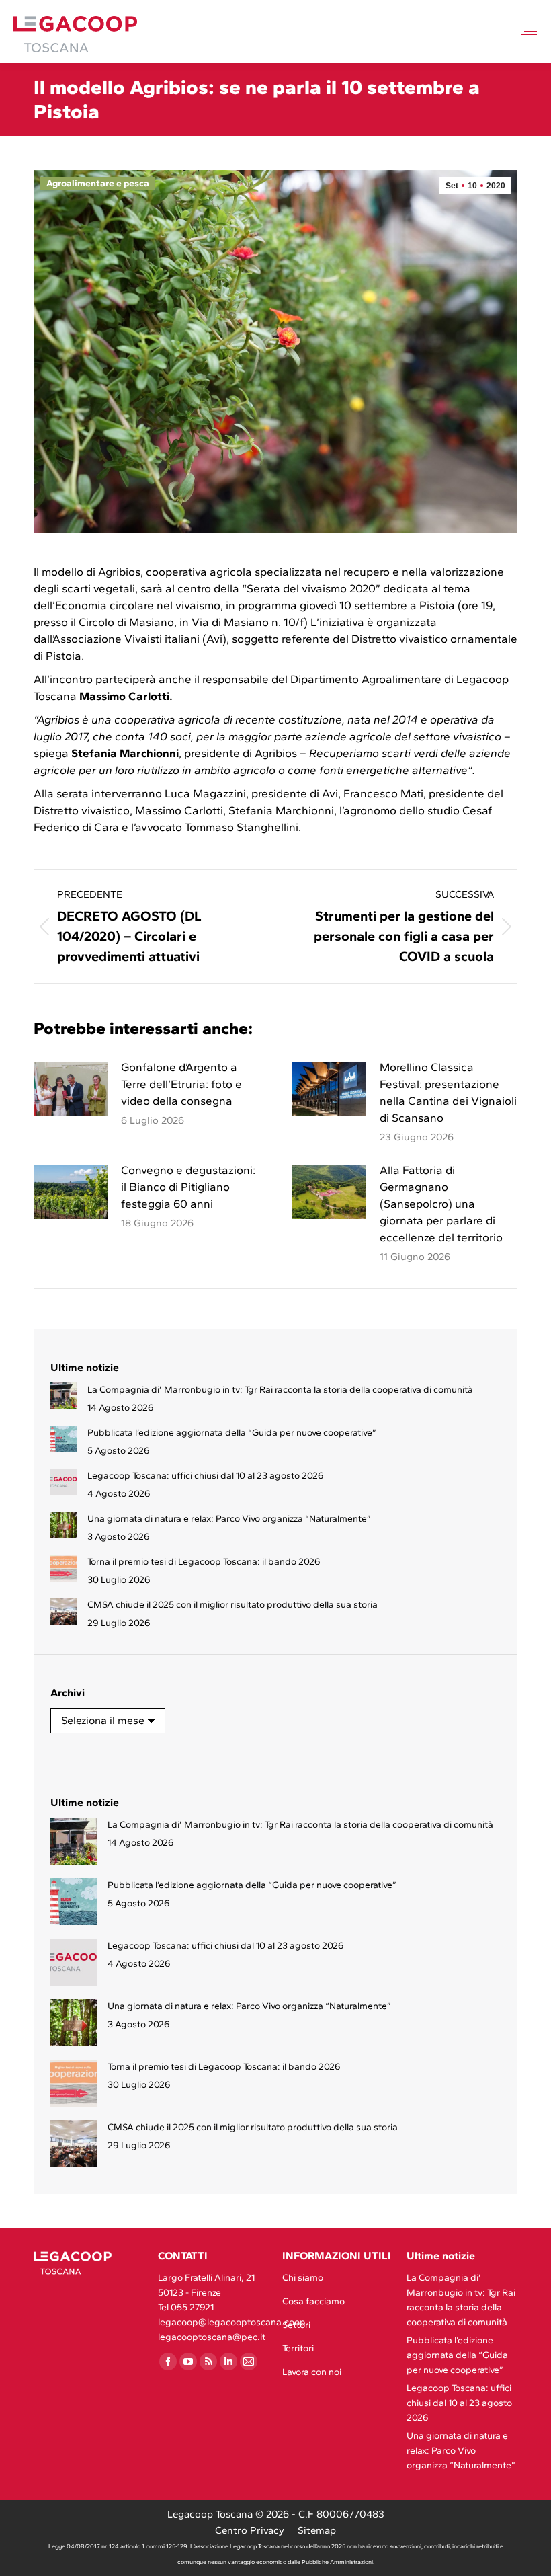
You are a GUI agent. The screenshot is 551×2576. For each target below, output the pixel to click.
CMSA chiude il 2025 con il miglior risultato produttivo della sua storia (232, 1605)
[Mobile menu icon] (529, 31)
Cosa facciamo (313, 2301)
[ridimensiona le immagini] (71, 1089)
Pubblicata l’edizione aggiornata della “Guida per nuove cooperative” (232, 1433)
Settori (296, 2325)
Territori (298, 2348)
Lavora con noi (312, 2372)
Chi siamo (303, 2278)
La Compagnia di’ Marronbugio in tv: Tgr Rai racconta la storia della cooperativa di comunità (280, 1390)
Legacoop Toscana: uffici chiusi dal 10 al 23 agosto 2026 (206, 1476)
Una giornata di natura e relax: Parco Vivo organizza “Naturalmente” (229, 1519)
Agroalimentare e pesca (98, 183)
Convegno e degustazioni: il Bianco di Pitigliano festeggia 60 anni (188, 1187)
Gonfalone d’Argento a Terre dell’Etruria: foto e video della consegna (181, 1084)
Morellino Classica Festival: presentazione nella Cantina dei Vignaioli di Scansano (448, 1092)
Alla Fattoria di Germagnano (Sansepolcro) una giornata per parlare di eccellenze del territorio (441, 1204)
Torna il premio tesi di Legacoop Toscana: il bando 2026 (204, 1562)
